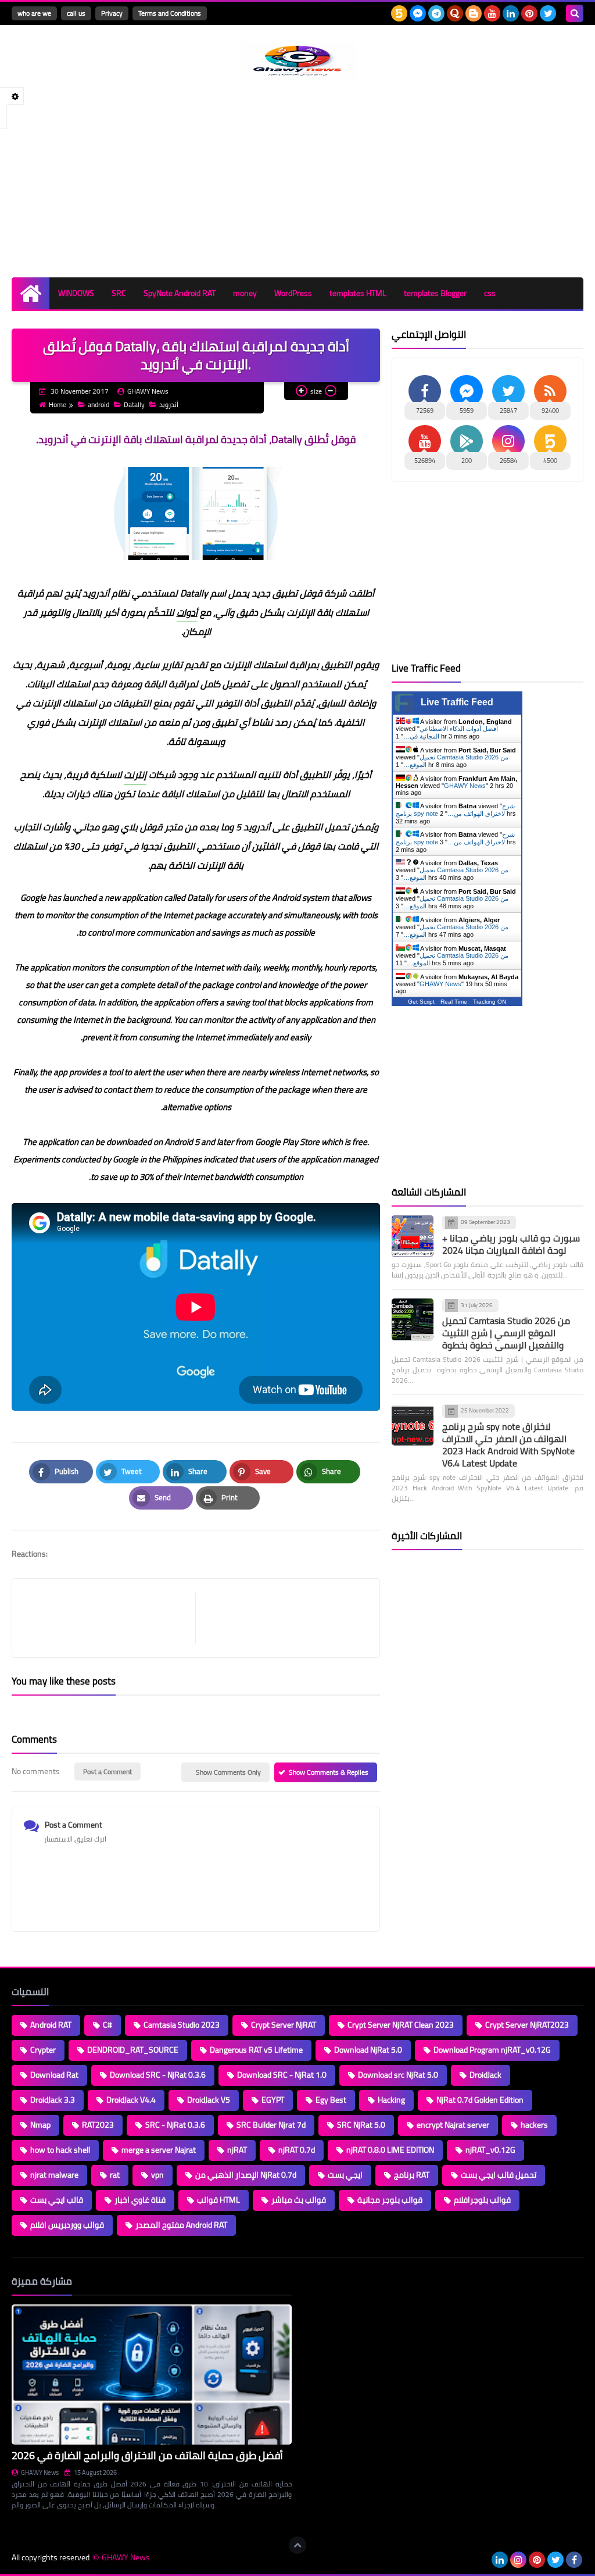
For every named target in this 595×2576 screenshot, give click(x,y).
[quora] (455, 13)
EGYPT (273, 2100)
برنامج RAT (412, 2175)
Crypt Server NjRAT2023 (527, 2025)
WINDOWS (76, 293)
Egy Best (331, 2100)
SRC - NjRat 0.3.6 (175, 2125)
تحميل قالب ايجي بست (499, 2175)
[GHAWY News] (297, 61)
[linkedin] (511, 13)
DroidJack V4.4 (131, 2100)
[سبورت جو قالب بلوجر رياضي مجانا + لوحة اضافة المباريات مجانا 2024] (413, 1236)
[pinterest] (529, 13)
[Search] (575, 13)
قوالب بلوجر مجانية (390, 2200)
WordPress (293, 293)
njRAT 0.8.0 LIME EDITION (390, 2150)
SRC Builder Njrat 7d (271, 2125)
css (490, 293)
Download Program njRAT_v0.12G (492, 2050)
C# (107, 2025)
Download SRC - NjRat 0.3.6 (158, 2075)
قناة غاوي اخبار (140, 2200)
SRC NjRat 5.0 (361, 2125)
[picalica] (481, 2560)
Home (58, 404)
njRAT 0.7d (297, 2150)
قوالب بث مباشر (299, 2200)
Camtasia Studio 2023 (182, 2025)
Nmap (40, 2125)
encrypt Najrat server (453, 2125)
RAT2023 (98, 2125)
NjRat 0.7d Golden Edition (480, 2100)
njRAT (237, 2150)
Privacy (112, 13)
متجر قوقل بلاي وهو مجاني (128, 827)
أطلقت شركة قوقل (337, 593)
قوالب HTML (218, 2200)
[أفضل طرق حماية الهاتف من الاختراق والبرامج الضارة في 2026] (152, 2375)
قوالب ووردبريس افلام (67, 2225)
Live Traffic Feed (457, 702)
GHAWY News (465, 786)
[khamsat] (399, 13)
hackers (534, 2125)
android (98, 404)
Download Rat (54, 2075)
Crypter (43, 2050)
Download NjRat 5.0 (368, 2050)
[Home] (31, 293)
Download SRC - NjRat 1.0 (282, 2075)
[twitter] (548, 13)
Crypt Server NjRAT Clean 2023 (401, 2025)
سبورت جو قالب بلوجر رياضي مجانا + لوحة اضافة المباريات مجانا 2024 (511, 1244)
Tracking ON (490, 1002)
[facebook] (574, 2560)
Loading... (319, 2281)
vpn (157, 2175)
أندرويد (169, 404)
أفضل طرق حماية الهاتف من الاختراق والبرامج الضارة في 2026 (147, 2455)
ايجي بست (345, 2175)
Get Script (421, 1002)
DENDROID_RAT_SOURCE (133, 2050)
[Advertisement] (297, 179)
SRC (119, 293)
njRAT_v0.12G (490, 2150)
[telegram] (436, 13)
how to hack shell (60, 2150)
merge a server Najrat (159, 2150)
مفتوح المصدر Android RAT (181, 2225)
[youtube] (492, 13)
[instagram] (518, 2560)
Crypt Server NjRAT (284, 2025)
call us (76, 13)
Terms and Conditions (170, 13)
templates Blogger (435, 293)
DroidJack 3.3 (53, 2100)
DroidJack (485, 2075)
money (245, 293)
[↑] (297, 2545)
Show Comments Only (228, 1772)
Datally (134, 404)
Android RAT (51, 2025)
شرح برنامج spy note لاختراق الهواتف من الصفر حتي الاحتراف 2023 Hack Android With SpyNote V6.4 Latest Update (508, 1445)
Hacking (391, 2100)
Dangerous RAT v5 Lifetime (256, 2050)
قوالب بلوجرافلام (482, 2200)
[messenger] (418, 13)
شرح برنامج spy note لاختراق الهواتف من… (455, 810)
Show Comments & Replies (329, 1772)
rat (115, 2175)
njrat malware (54, 2175)
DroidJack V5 (209, 2100)
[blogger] (474, 13)
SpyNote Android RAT (180, 293)
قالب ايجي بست (57, 2200)
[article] (282, 1618)
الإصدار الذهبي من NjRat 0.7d (246, 2175)
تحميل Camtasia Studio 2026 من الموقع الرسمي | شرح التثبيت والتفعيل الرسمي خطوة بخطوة (506, 1333)
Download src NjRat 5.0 (398, 2075)
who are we (34, 13)
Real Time (454, 1002)
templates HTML (358, 293)
